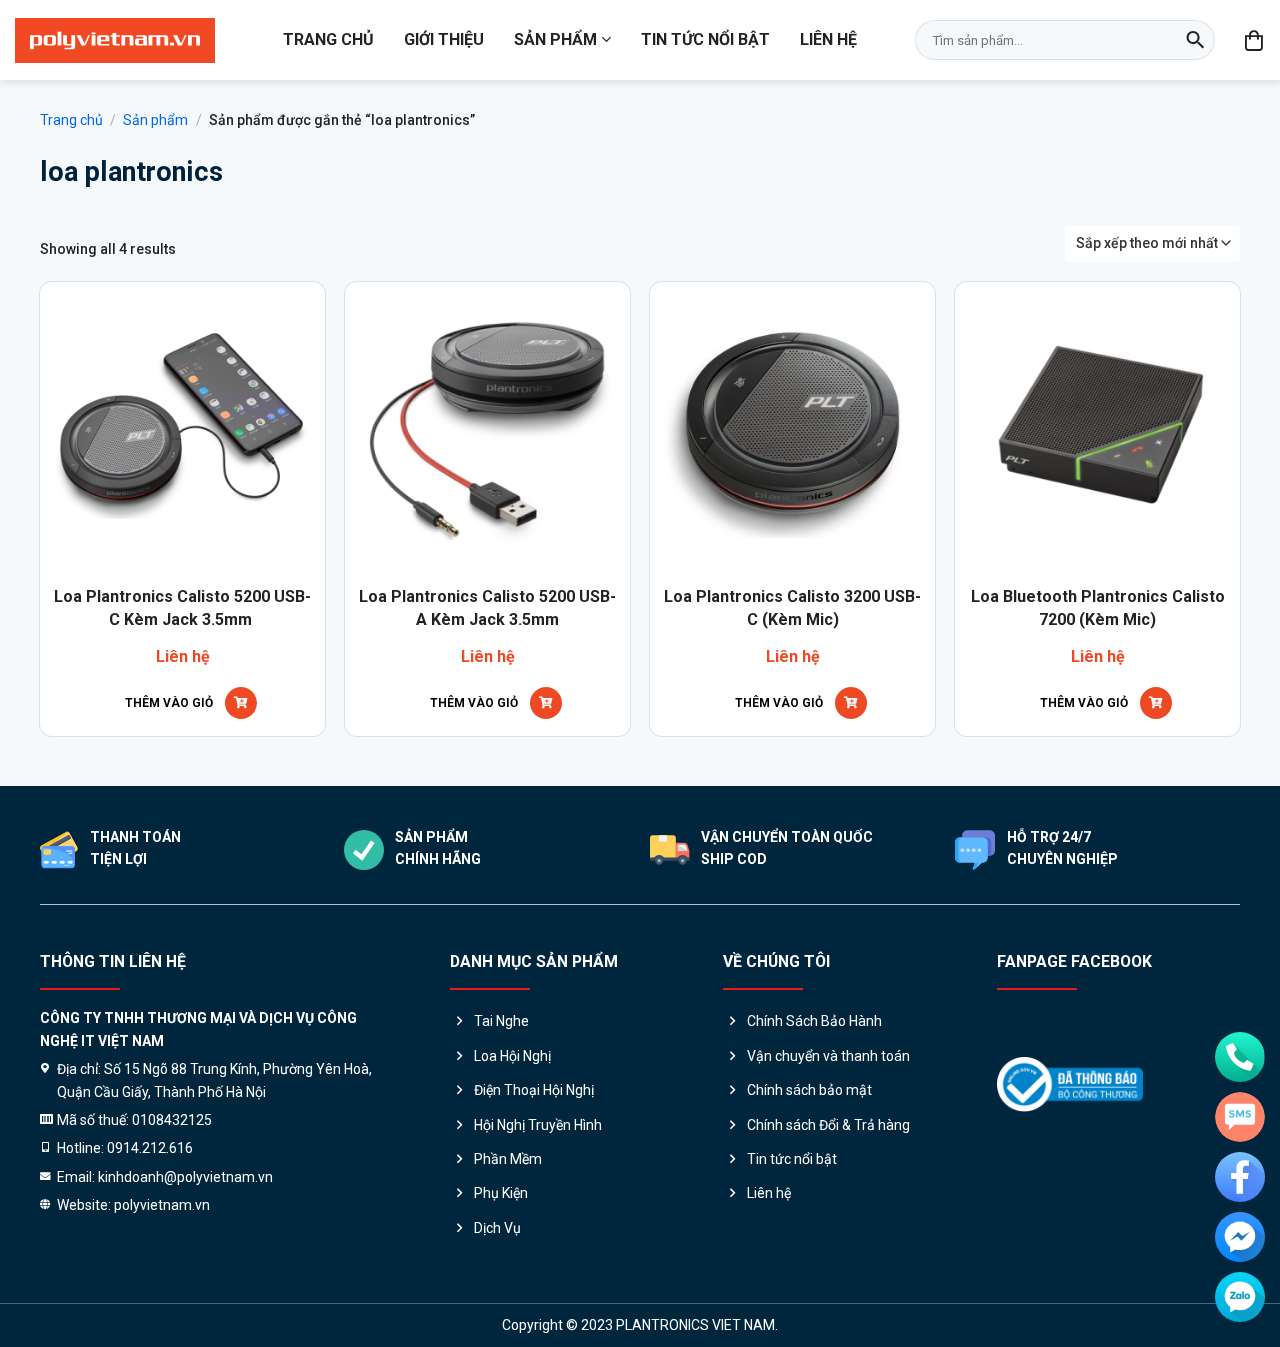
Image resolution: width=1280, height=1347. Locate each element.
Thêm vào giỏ (169, 703)
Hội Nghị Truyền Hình (538, 1125)
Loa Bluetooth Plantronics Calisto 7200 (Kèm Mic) (1098, 607)
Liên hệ (828, 39)
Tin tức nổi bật (705, 39)
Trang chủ (328, 39)
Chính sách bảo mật (809, 1090)
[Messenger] (1240, 1237)
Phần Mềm (508, 1159)
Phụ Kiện (501, 1193)
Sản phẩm (555, 39)
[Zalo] (1240, 1297)
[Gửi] (1195, 40)
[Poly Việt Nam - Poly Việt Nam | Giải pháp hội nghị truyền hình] (115, 40)
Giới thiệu (444, 39)
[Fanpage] (1240, 1177)
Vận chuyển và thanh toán (828, 1056)
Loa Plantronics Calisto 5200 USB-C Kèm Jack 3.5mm (182, 607)
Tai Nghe (501, 1021)
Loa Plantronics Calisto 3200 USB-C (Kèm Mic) (792, 607)
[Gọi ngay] (1240, 1057)
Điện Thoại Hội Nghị (534, 1090)
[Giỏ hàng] (1255, 40)
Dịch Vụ (497, 1228)
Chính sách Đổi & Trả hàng (828, 1125)
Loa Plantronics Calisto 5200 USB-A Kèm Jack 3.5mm (487, 607)
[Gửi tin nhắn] (1240, 1117)
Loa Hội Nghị (512, 1056)
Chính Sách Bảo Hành (814, 1021)
